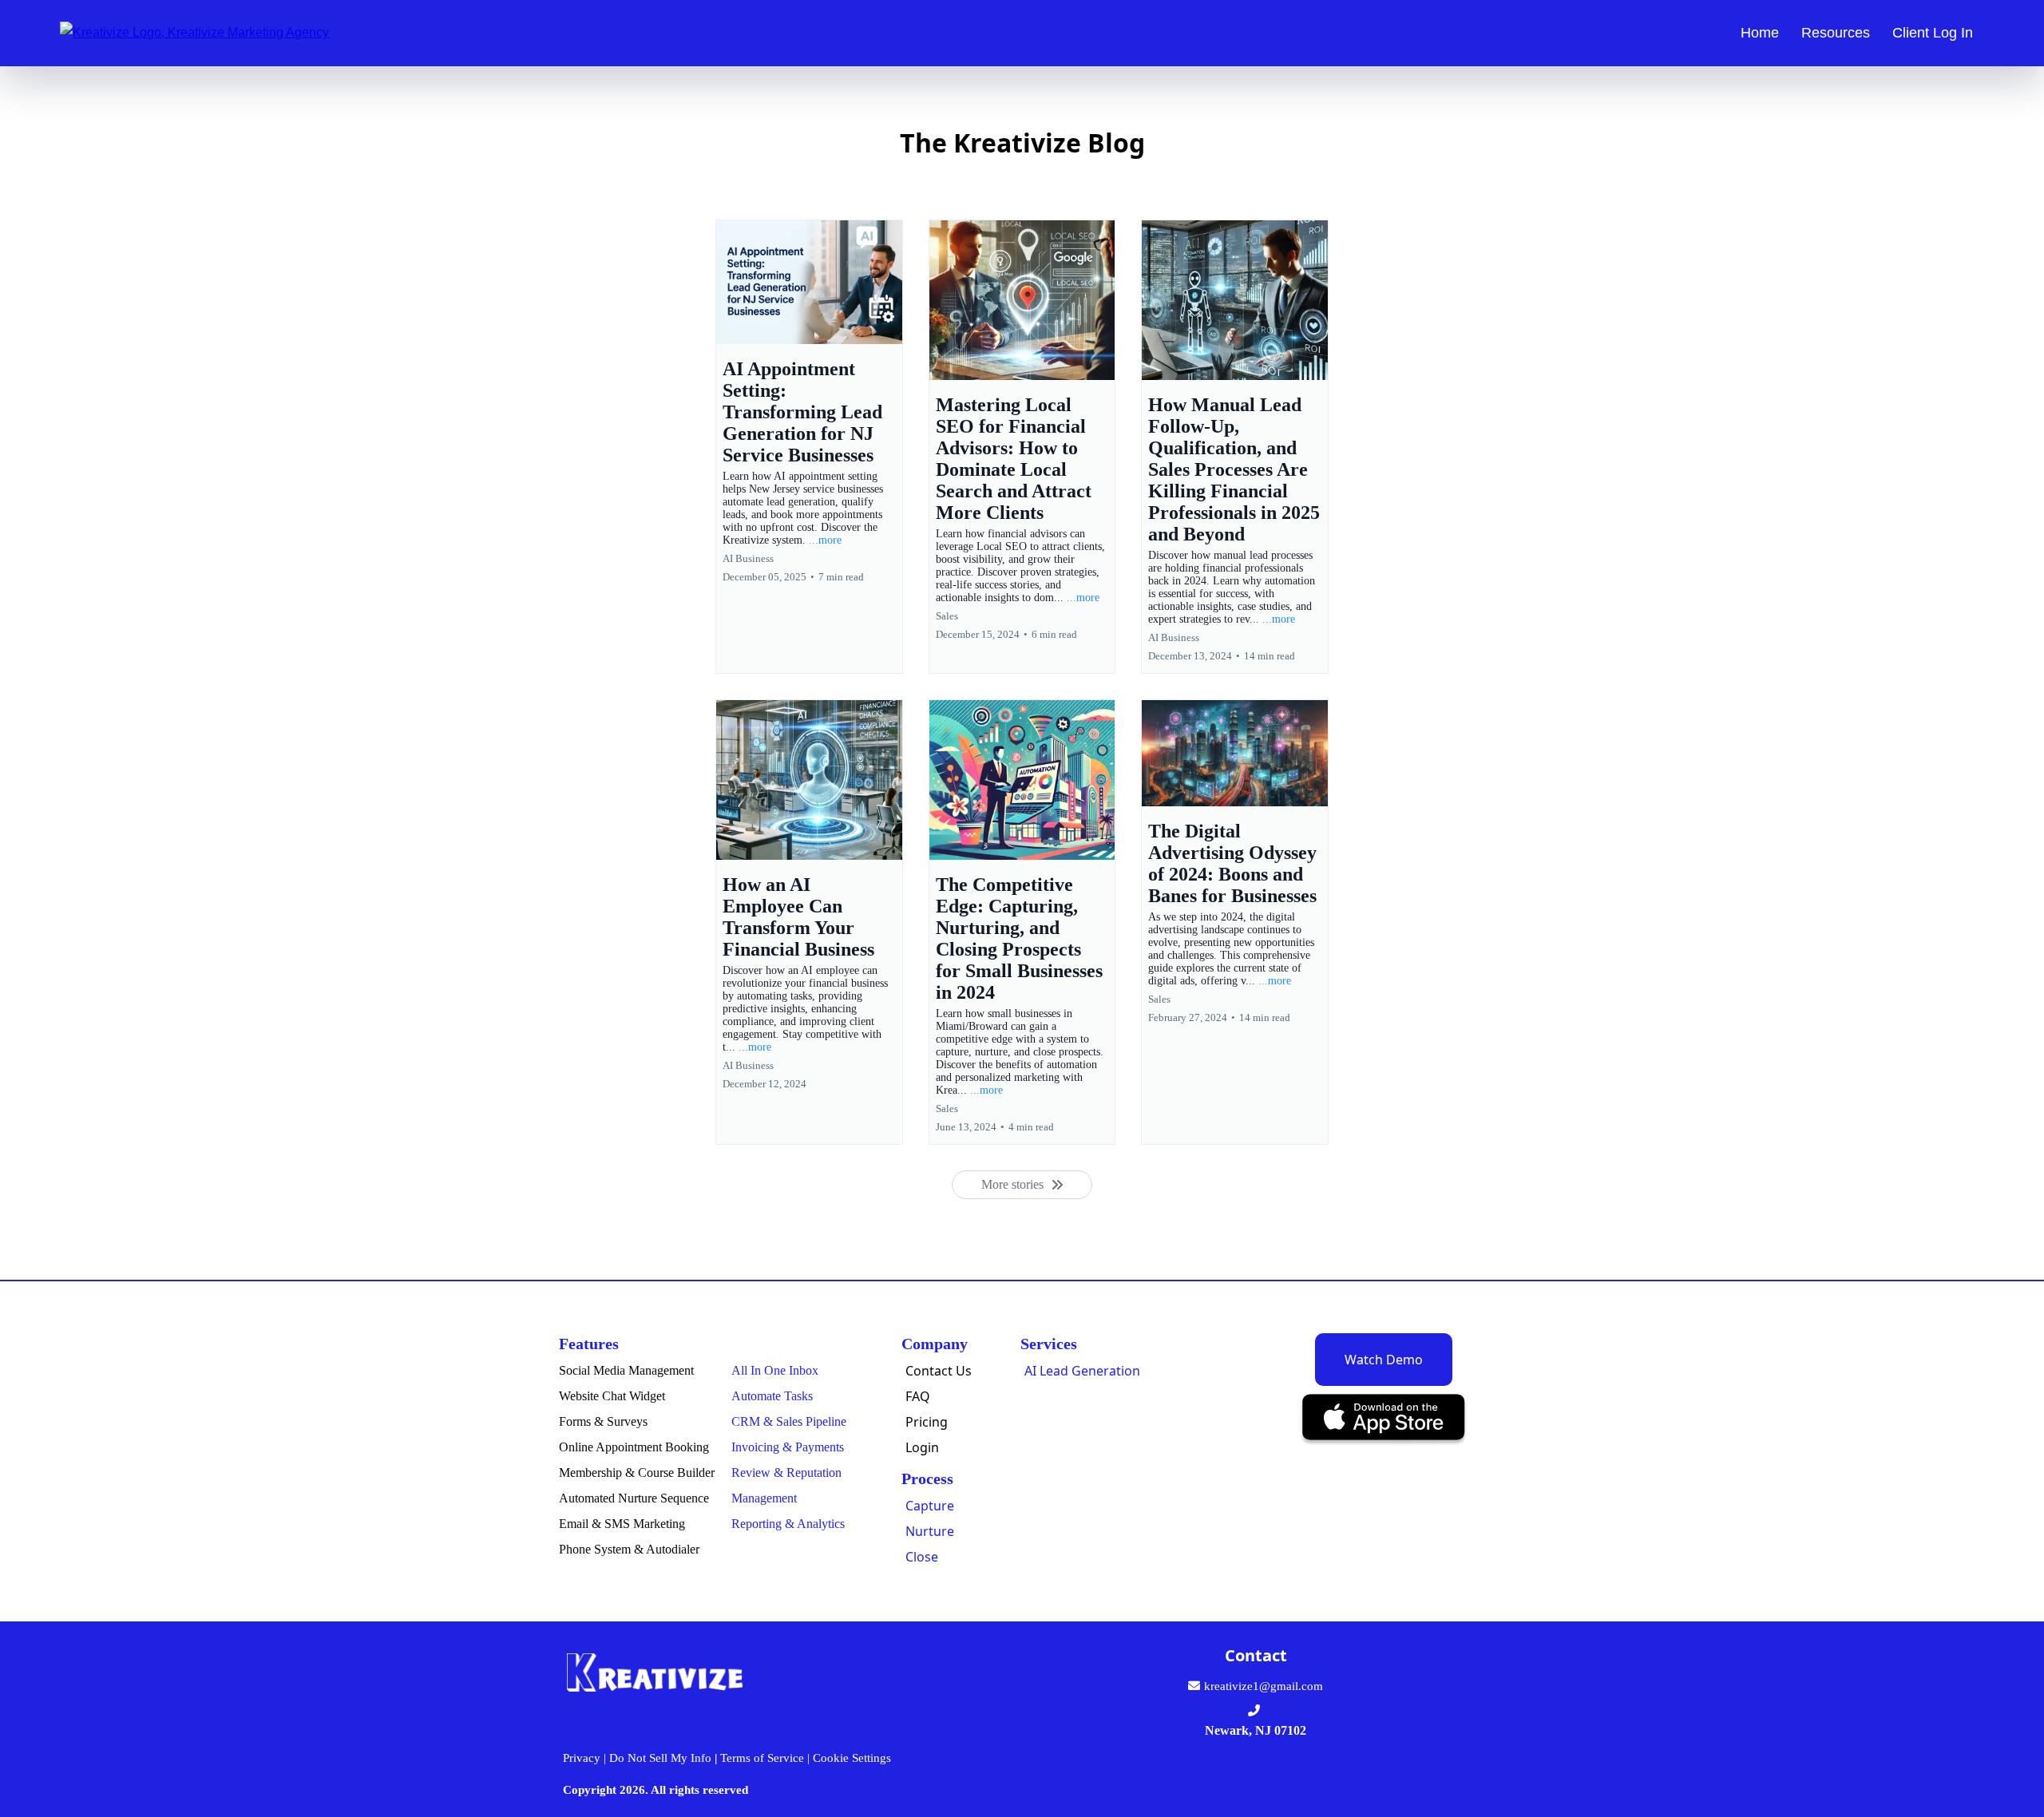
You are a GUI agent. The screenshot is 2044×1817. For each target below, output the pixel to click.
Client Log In (1933, 33)
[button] (809, 447)
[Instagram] (1195, 1774)
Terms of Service (762, 1758)
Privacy (582, 1758)
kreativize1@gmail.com (1264, 1686)
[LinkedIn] (1286, 1774)
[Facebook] (1149, 1774)
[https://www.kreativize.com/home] (194, 32)
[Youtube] (1331, 1774)
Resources (1836, 33)
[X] (1240, 1774)
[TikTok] (1377, 1774)
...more (825, 540)
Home (1760, 33)
